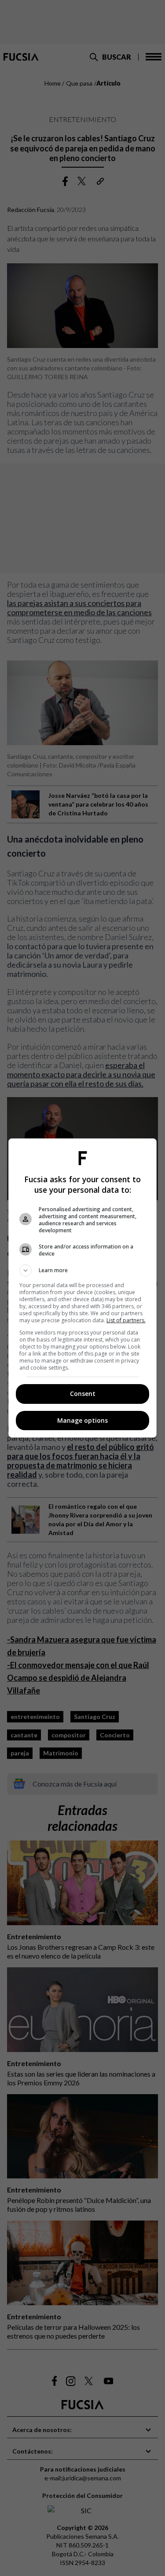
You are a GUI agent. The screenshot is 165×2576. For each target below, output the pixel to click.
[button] (83, 1270)
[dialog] (83, 1288)
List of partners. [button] (126, 1320)
